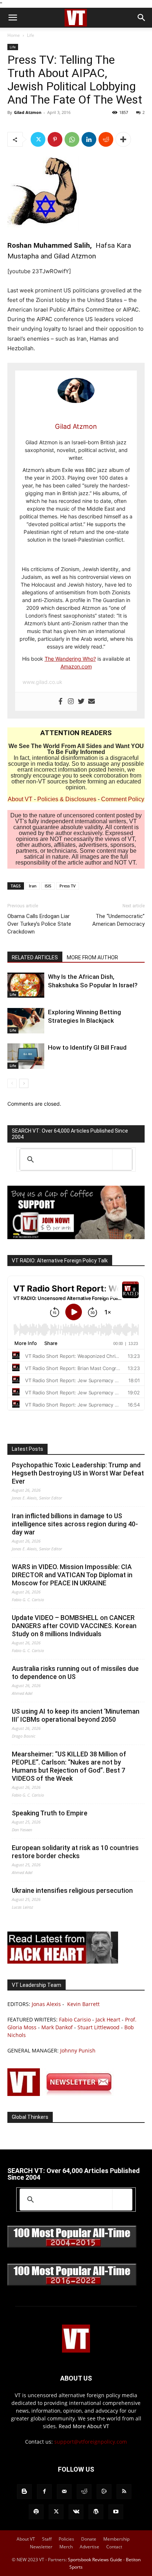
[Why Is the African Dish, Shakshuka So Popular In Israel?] (26, 985)
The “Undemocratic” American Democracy (118, 920)
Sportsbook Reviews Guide (95, 2560)
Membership (116, 2539)
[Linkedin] (89, 139)
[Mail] (64, 2492)
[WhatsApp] (72, 139)
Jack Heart (108, 2019)
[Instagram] (71, 702)
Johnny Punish (78, 2050)
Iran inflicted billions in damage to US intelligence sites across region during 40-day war (75, 1524)
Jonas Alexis (46, 2004)
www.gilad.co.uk (42, 682)
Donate (89, 2539)
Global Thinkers (30, 2117)
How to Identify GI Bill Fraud (87, 1047)
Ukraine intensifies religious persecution (72, 1890)
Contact (114, 2547)
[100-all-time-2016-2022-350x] (72, 2284)
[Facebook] (61, 702)
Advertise (89, 2547)
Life (31, 35)
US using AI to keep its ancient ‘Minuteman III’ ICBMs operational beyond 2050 (76, 1715)
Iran (33, 886)
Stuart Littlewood (99, 2027)
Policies (66, 2539)
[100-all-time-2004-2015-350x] (72, 2246)
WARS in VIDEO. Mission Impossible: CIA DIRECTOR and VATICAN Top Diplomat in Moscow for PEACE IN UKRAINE (72, 1575)
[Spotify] (36, 2512)
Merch (66, 2547)
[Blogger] (24, 2492)
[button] (13, 18)
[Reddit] (84, 2492)
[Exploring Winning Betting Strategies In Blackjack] (26, 1021)
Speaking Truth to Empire (50, 1813)
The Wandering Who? (70, 659)
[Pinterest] (55, 139)
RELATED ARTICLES (35, 957)
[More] (123, 139)
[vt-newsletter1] (63, 2094)
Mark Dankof (57, 2027)
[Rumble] (104, 2492)
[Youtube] (116, 2512)
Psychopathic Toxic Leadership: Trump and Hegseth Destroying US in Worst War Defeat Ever (78, 1473)
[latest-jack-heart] (63, 1962)
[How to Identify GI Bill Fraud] (26, 1056)
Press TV (68, 886)
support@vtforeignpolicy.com (91, 2442)
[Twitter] (38, 139)
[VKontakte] (76, 2512)
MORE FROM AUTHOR (92, 957)
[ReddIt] (106, 139)
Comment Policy (123, 799)
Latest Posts (27, 1449)
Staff (47, 2539)
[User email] (91, 702)
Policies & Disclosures (67, 799)
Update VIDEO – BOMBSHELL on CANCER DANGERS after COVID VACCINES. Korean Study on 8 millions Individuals (74, 1626)
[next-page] (24, 1083)
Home (14, 35)
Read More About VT (84, 2426)
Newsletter (41, 2547)
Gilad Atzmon (28, 112)
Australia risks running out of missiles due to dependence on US (75, 1673)
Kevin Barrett (83, 2004)
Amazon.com (76, 666)
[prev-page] (12, 1083)
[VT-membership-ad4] (76, 1237)
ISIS (48, 886)
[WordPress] (96, 2512)
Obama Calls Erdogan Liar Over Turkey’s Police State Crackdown (39, 924)
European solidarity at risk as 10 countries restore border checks (75, 1852)
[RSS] (124, 2492)
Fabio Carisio (75, 2019)
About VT (20, 799)
